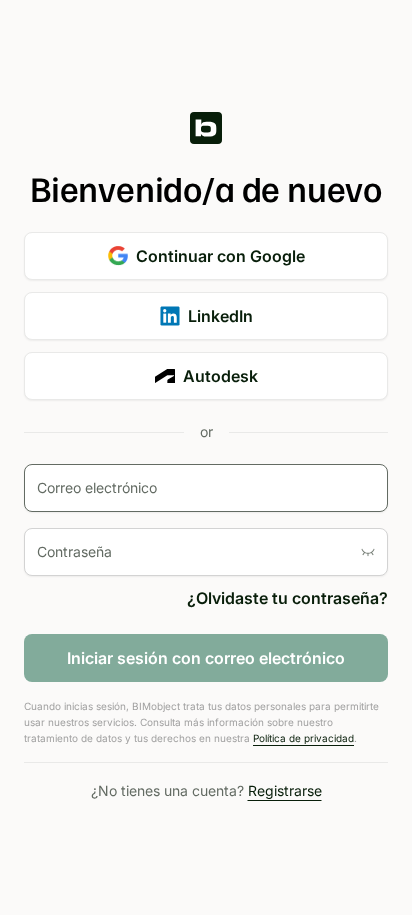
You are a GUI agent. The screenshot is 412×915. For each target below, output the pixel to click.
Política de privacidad (303, 738)
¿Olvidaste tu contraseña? (287, 598)
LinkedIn (220, 316)
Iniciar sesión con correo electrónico (206, 658)
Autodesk (220, 376)
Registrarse (285, 790)
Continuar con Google (220, 256)
